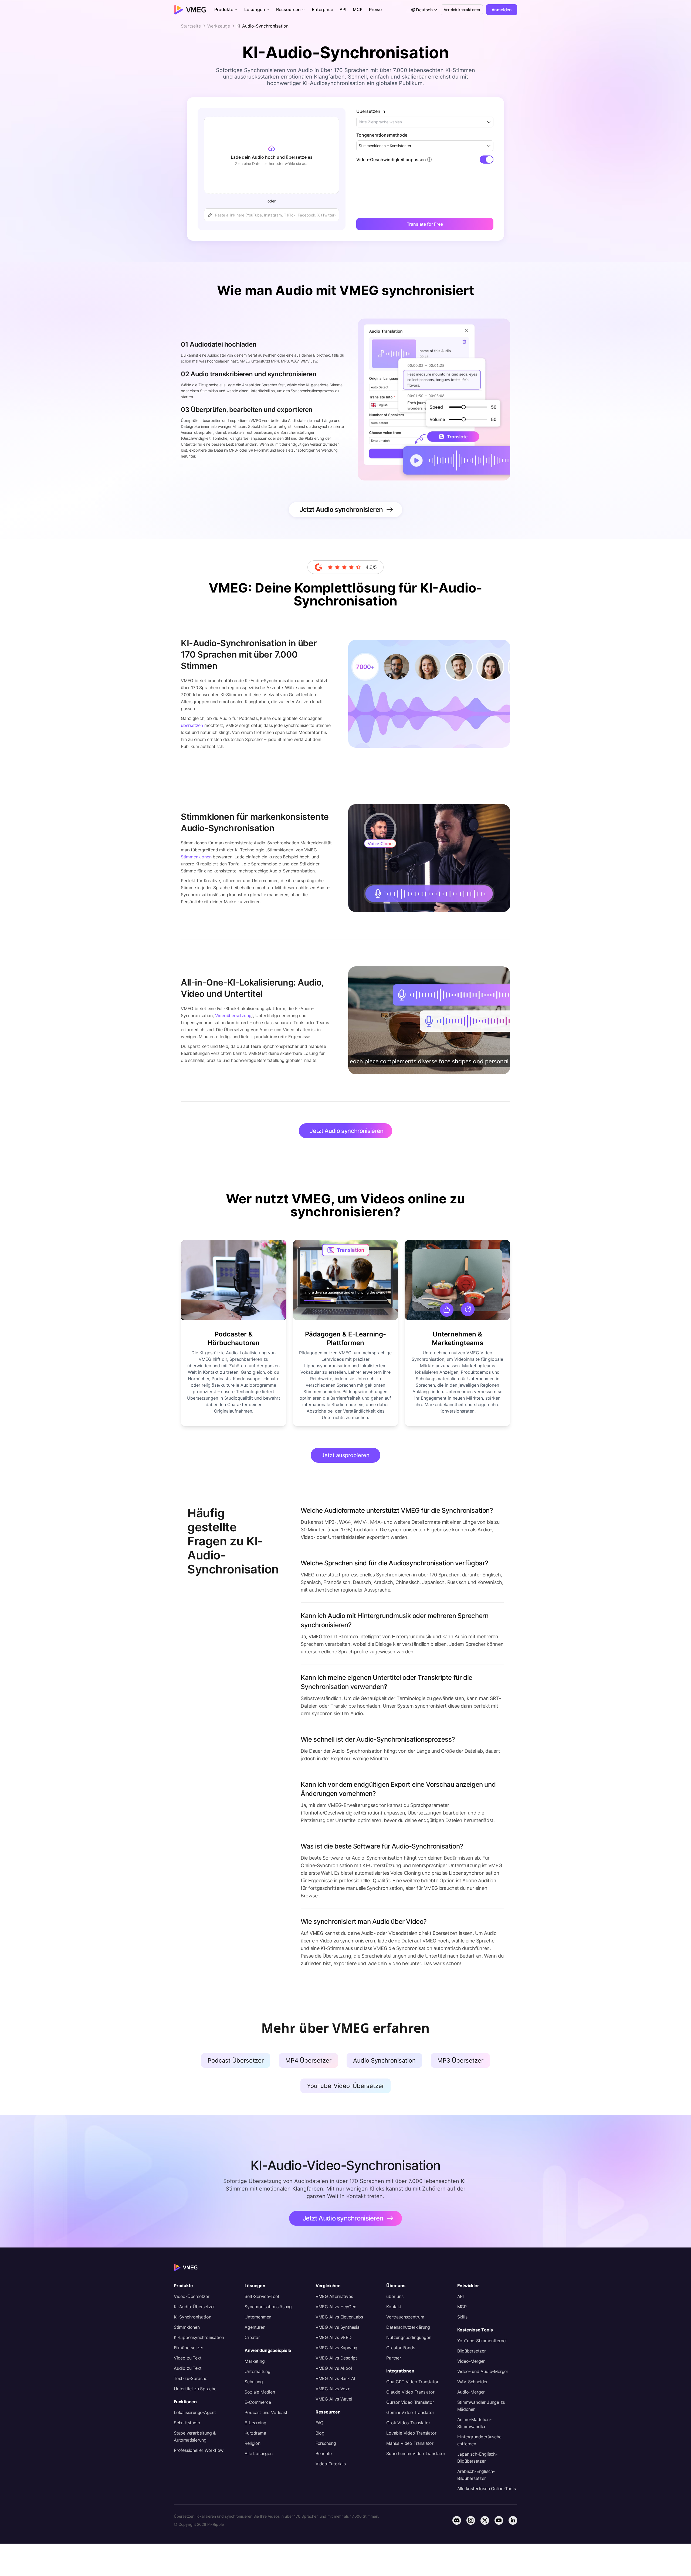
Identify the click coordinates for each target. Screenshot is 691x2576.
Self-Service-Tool (262, 2296)
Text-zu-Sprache (191, 2378)
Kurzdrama (255, 2433)
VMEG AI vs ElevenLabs (339, 2317)
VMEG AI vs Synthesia (338, 2327)
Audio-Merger (471, 2392)
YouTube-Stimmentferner (482, 2341)
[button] (226, 10)
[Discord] (457, 2520)
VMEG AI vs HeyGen (336, 2307)
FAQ (319, 2423)
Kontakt (394, 2307)
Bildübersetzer (472, 2351)
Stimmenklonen (196, 857)
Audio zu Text (188, 2368)
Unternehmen (258, 2317)
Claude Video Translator (410, 2392)
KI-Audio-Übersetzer (194, 2307)
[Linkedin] (513, 2520)
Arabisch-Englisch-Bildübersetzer (476, 2475)
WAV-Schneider (472, 2382)
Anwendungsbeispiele (268, 2350)
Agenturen (255, 2327)
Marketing (255, 2361)
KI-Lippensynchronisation (199, 2337)
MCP (462, 2307)
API (460, 2296)
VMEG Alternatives (334, 2296)
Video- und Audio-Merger (483, 2371)
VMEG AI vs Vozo (333, 2389)
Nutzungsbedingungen (409, 2337)
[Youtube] (499, 2520)
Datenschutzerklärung (408, 2327)
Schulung (254, 2382)
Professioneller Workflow (199, 2450)
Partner (394, 2358)
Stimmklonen (187, 2327)
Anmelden (502, 10)
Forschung (326, 2443)
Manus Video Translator (410, 2443)
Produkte (183, 2286)
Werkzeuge (219, 26)
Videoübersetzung (233, 1015)
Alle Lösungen (258, 2453)
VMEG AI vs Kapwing (336, 2348)
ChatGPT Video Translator (412, 2382)
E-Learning (255, 2423)
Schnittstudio (187, 2423)
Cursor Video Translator (410, 2402)
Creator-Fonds (401, 2348)
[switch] (487, 160)
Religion (252, 2443)
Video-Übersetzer (192, 2296)
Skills (462, 2317)
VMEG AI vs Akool (334, 2368)
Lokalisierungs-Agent (195, 2412)
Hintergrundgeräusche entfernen (479, 2440)
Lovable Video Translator (411, 2433)
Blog (320, 2433)
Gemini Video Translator (410, 2412)
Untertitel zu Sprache (195, 2389)
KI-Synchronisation (192, 2317)
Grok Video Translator (408, 2423)
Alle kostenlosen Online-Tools (487, 2489)
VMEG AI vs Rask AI (335, 2378)
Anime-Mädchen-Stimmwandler (474, 2423)
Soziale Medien (260, 2392)
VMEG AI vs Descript (336, 2358)
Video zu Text (188, 2358)
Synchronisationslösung (268, 2307)
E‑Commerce (258, 2402)
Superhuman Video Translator (416, 2453)
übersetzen (192, 725)
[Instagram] (471, 2520)
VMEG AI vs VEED (334, 2337)
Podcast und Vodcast (266, 2412)
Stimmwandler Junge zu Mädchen (481, 2406)
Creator (252, 2337)
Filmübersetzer (189, 2348)
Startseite (191, 26)
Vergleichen (328, 2286)
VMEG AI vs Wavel (334, 2399)
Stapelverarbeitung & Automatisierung (195, 2436)
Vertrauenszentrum (405, 2317)
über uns (395, 2296)
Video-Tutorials (331, 2464)
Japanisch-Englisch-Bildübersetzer (477, 2457)
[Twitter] (485, 2520)
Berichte (324, 2453)
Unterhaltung (258, 2371)
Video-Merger (471, 2361)
